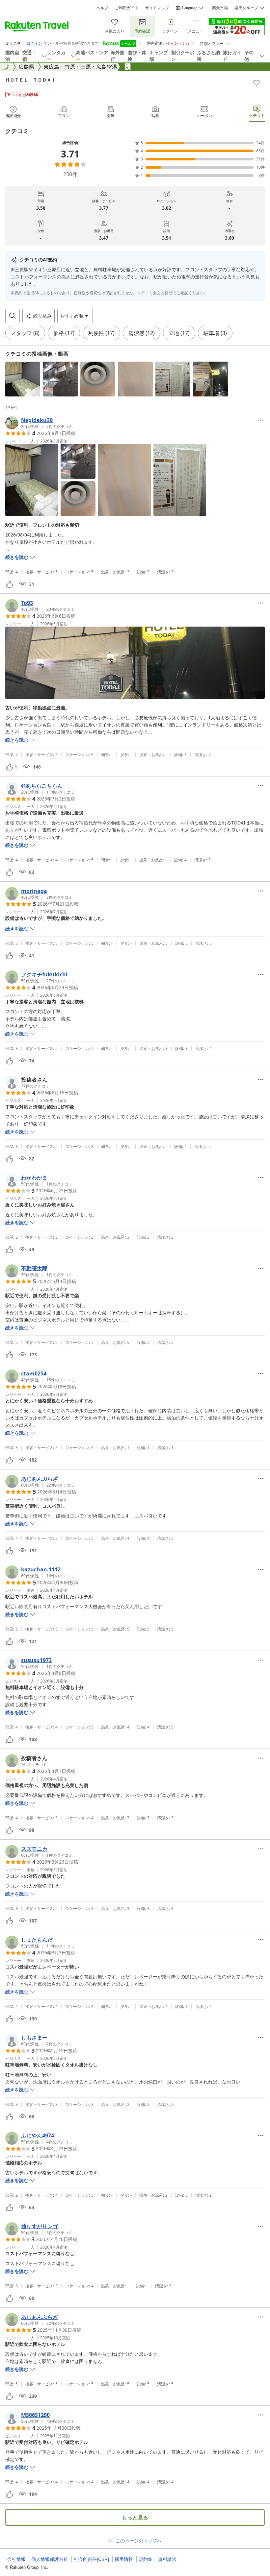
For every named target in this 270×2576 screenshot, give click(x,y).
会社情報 (16, 2559)
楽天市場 (220, 8)
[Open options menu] (261, 420)
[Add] (256, 83)
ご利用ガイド (127, 8)
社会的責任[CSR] (91, 2559)
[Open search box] (13, 316)
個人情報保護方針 (50, 2559)
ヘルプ (102, 8)
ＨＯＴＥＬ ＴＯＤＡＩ (31, 80)
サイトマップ (157, 8)
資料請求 (167, 2559)
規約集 (146, 2559)
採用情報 (124, 2559)
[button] (23, 379)
